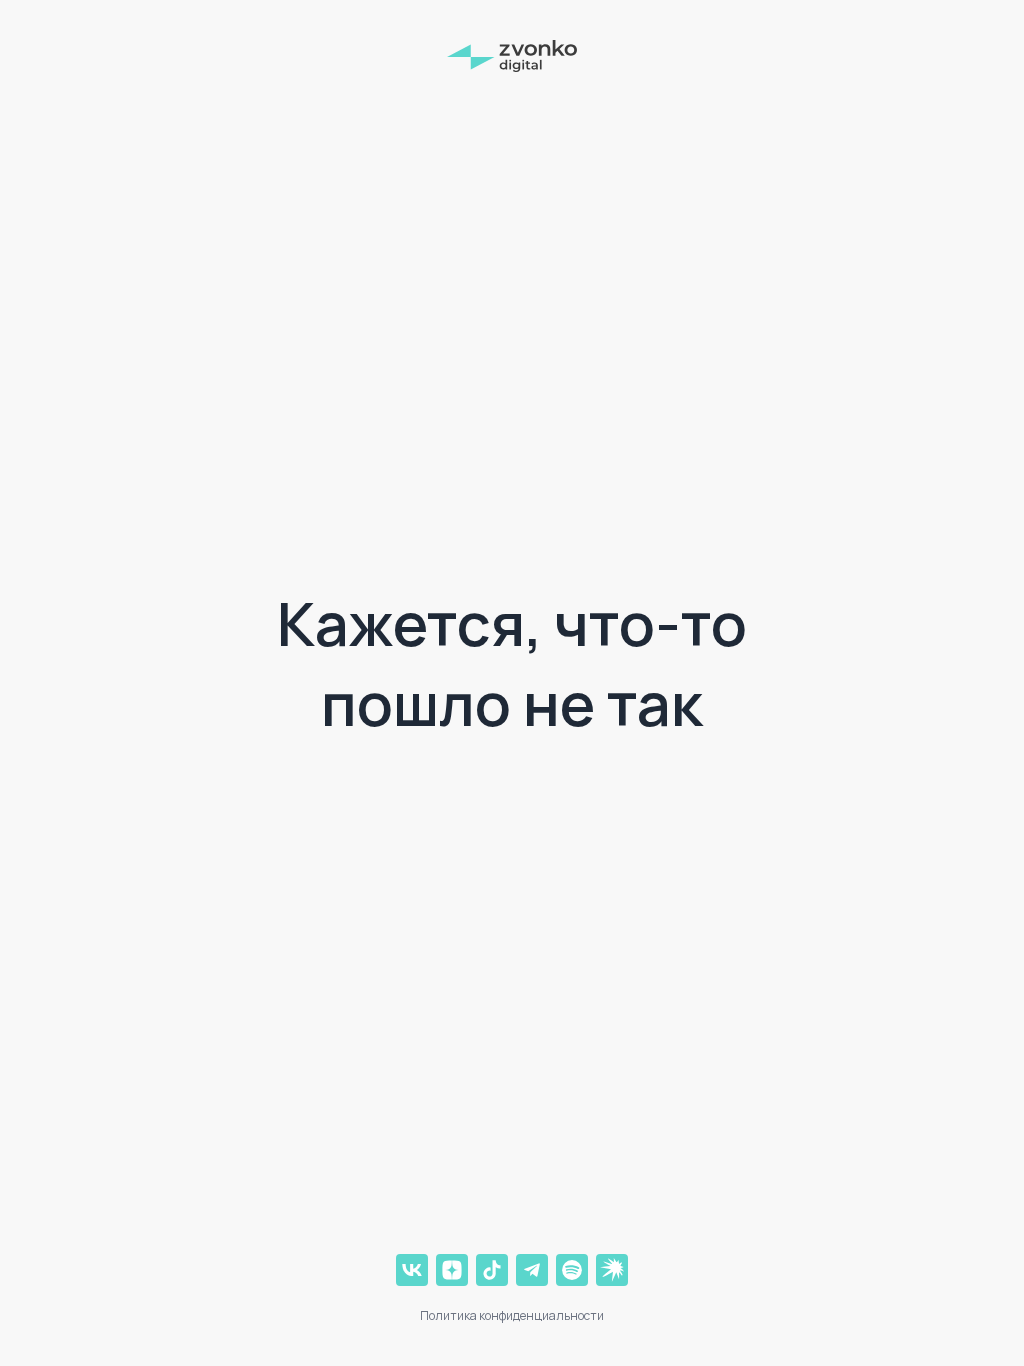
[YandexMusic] (612, 1270)
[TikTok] (492, 1270)
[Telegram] (532, 1270)
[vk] (412, 1270)
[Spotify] (572, 1270)
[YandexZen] (452, 1270)
